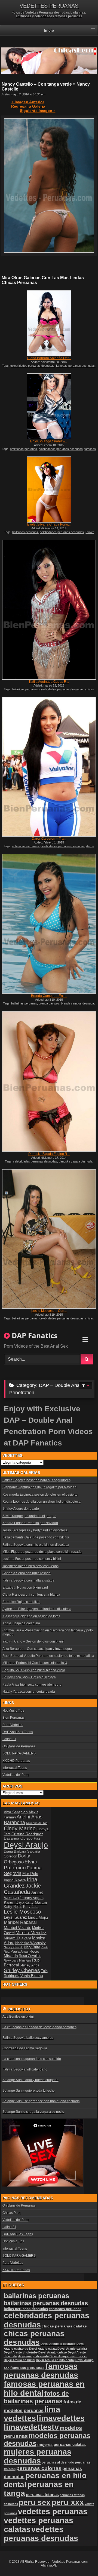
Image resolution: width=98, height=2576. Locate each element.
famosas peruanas (27, 2368)
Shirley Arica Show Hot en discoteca (29, 1677)
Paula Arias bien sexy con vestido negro (32, 1685)
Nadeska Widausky (30, 1943)
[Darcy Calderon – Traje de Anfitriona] (49, 767)
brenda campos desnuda (77, 1003)
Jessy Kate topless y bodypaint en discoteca (35, 1530)
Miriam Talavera (18, 1938)
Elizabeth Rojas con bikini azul (25, 1588)
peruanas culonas (39, 2468)
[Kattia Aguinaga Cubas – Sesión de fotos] (49, 610)
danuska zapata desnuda (76, 1161)
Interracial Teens (15, 1768)
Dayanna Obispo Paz (22, 1838)
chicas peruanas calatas (64, 2326)
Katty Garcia (36, 1902)
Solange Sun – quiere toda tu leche (29, 2091)
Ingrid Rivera (15, 1880)
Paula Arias (20, 1952)
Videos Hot (19, 2009)
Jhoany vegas (32, 1898)
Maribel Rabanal (20, 1922)
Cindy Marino (20, 1828)
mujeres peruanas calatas (62, 2444)
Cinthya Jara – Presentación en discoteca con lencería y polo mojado (48, 1632)
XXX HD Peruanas (16, 1761)
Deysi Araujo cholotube (21, 2352)
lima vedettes (32, 2414)
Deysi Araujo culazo (53, 2352)
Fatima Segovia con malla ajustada (28, 1580)
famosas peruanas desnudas (75, 366)
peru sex (35, 2502)
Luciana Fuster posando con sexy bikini (32, 1559)
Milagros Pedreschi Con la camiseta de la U (35, 1663)
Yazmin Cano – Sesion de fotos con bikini (33, 1641)
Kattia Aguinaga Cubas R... (49, 682)
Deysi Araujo (26, 1845)
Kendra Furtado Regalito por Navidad (30, 1523)
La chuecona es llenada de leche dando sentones (39, 2027)
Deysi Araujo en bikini (19, 2360)
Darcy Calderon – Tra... (49, 839)
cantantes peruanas (65, 2309)
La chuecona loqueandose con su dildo (32, 2059)
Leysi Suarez (16, 1917)
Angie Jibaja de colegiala (21, 1623)
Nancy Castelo (14, 1947)
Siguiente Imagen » (38, 111)
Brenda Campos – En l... (49, 996)
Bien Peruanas (13, 1718)
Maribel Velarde (18, 1928)
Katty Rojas (13, 1907)
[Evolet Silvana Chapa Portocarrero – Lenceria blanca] (49, 490)
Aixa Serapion (16, 1812)
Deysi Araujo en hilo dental (55, 2360)
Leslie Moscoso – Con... (49, 1311)
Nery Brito (32, 1947)
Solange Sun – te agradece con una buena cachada (41, 2101)
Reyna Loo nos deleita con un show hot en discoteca (42, 1502)
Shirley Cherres (22, 1970)
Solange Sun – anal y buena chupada (30, 2080)
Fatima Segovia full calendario (25, 2069)
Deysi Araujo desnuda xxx (68, 2356)
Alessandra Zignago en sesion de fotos (31, 1616)
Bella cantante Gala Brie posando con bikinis (36, 1537)
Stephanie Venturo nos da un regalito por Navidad (39, 1487)
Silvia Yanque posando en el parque (29, 1516)
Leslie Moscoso (22, 1912)
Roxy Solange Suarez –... (49, 441)
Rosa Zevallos (30, 1956)
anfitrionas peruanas (24, 449)
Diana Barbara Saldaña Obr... (49, 358)
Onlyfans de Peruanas (19, 1746)
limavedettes (61, 2418)
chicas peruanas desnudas (34, 2338)
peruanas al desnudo (58, 2462)
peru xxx (68, 2502)
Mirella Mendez (31, 1933)
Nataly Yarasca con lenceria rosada (29, 1692)
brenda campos (49, 1003)
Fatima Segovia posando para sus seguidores (36, 1480)
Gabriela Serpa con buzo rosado (27, 1573)
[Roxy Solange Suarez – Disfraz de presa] (49, 406)
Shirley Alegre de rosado (21, 1509)
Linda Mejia (38, 1917)
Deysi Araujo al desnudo (58, 2344)
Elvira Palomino (21, 1865)
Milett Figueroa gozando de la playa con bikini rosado (42, 1552)
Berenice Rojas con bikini (21, 1602)
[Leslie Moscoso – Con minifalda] (49, 1239)
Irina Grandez (21, 1883)
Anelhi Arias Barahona (23, 1820)
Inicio (49, 30)
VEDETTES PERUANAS (49, 6)
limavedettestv (31, 2427)
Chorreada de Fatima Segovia (25, 2048)
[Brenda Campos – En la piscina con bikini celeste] (49, 924)
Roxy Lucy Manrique (18, 1960)
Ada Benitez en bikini (18, 2017)
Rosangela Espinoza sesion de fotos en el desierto (40, 1495)
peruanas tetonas (42, 2495)
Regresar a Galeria (28, 106)
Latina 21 (9, 1739)
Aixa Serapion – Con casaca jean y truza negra (37, 1649)
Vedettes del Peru (16, 1775)
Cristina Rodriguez (27, 1834)
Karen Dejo (14, 1902)
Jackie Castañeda (22, 1889)
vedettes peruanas (53, 2511)
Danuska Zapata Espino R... (49, 1154)
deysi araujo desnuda (33, 2356)
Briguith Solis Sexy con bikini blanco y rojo (34, 1670)
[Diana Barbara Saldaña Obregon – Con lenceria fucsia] (49, 323)
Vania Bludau (32, 1976)
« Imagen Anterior (28, 102)
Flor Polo (30, 1874)
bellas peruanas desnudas (26, 2309)
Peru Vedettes (13, 1725)
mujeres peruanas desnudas (38, 2456)
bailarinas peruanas (25, 532)
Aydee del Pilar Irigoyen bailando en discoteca (37, 1609)
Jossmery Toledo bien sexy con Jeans (30, 1566)
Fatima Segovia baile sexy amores (28, 2038)
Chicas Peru (12, 2213)
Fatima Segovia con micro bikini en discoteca (36, 1545)
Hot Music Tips (13, 1711)
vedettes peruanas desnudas (41, 2534)
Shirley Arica (30, 1965)
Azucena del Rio (37, 1823)
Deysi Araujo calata (43, 2349)
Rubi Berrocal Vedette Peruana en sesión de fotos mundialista (48, 1656)
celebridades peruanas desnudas (32, 366)
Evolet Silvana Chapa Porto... (49, 524)
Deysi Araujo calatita (72, 2349)
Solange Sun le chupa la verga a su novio (33, 2112)
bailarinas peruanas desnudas (46, 2303)
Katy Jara (31, 1907)
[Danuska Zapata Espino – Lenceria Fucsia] (49, 1081)
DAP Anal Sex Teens (18, 1732)
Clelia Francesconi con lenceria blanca (31, 1595)
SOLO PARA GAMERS (19, 1753)
